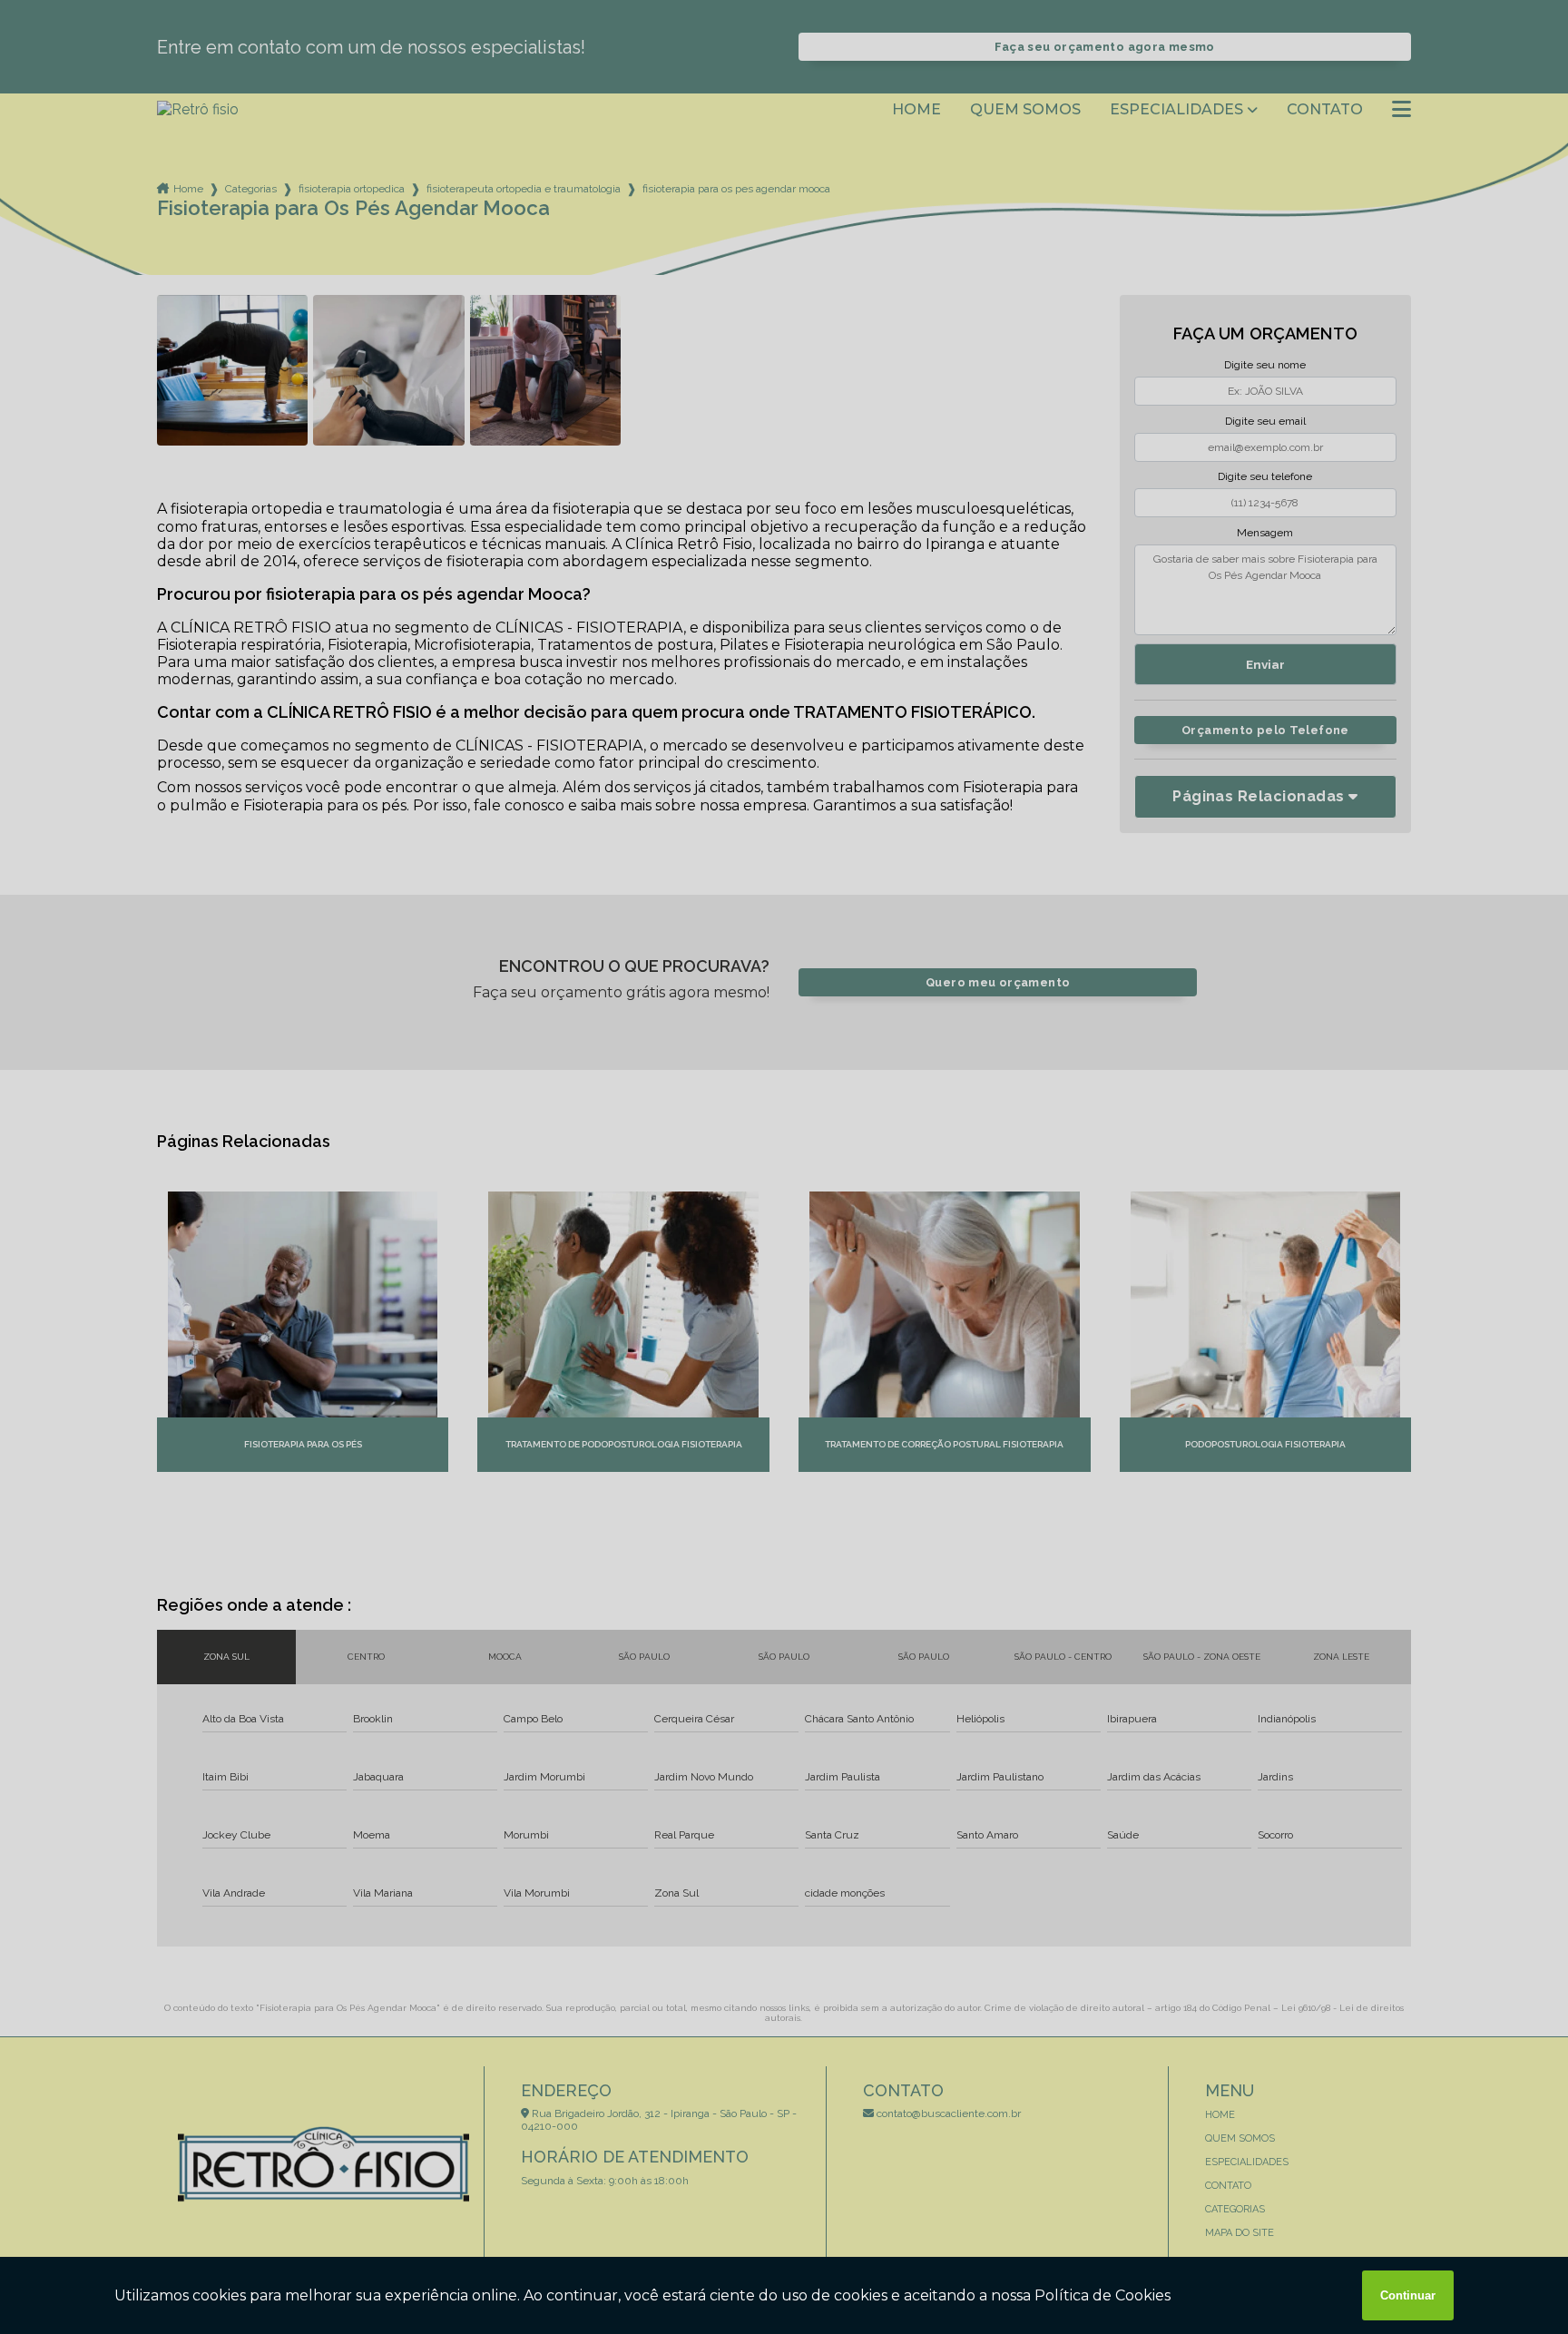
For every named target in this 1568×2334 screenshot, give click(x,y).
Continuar (1408, 2295)
